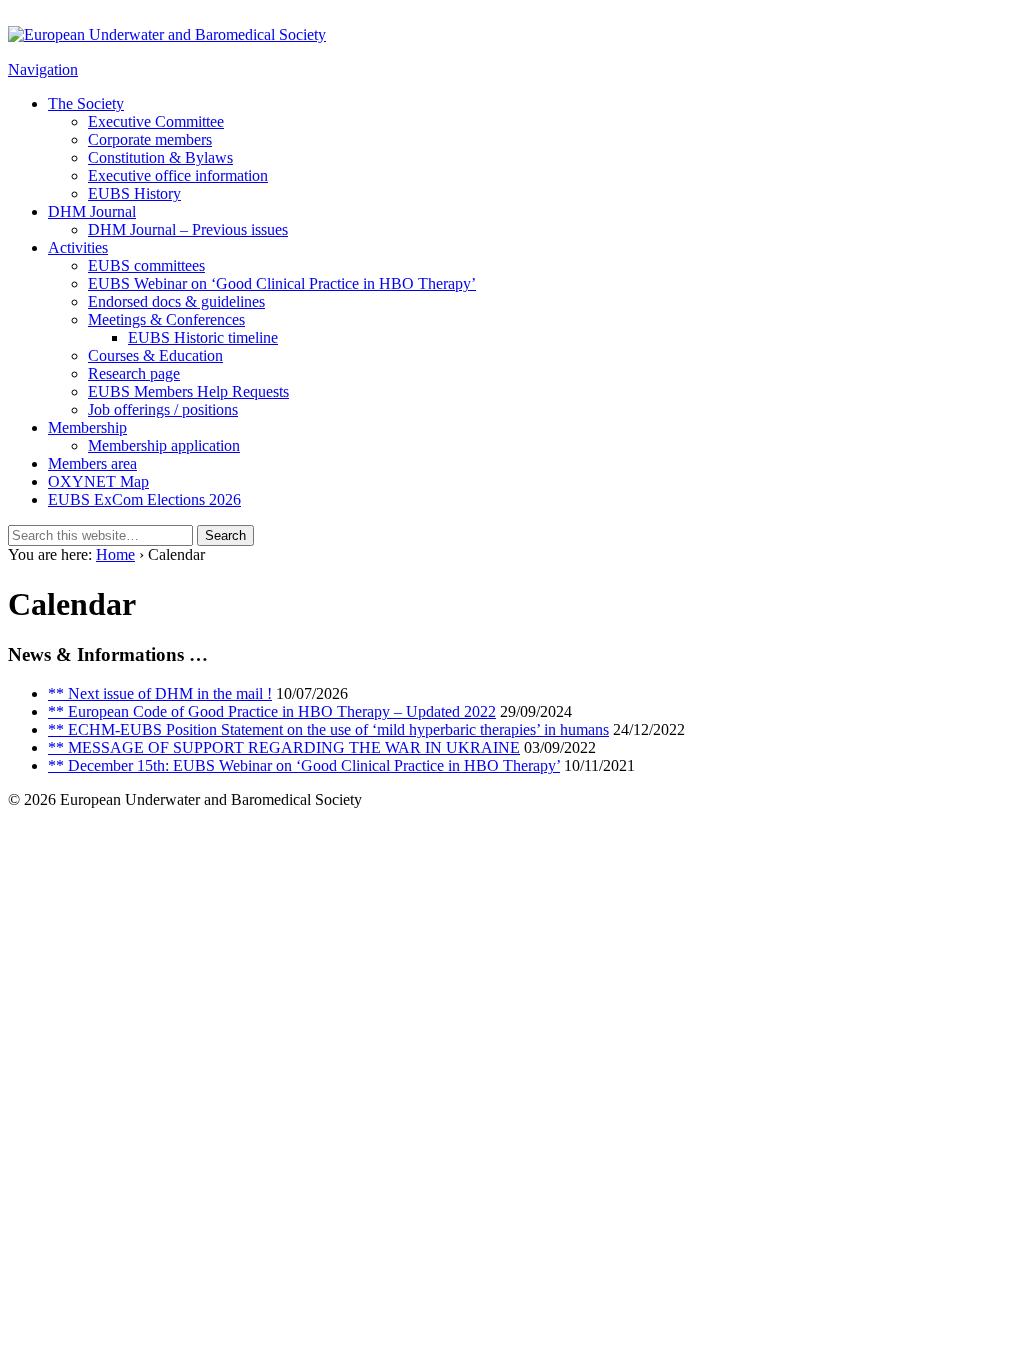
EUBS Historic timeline (203, 337)
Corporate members (150, 139)
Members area (92, 463)
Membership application (164, 445)
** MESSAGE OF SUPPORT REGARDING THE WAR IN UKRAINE (284, 747)
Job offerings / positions (163, 409)
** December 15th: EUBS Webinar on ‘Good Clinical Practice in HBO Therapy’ (304, 765)
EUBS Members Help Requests (188, 391)
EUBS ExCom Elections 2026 (144, 499)
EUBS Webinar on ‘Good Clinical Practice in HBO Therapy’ (282, 283)
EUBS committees (146, 265)
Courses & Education (155, 355)
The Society (86, 103)
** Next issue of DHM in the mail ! (160, 693)
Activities (78, 247)
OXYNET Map (98, 481)
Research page (134, 373)
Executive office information (178, 175)
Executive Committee (156, 121)
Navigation (43, 69)
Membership (87, 427)
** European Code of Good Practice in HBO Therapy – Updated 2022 (272, 711)
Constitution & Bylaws (160, 157)
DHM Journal (92, 211)
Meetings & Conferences (166, 319)
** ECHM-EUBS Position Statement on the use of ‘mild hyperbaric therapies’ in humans (328, 729)
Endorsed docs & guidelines (176, 301)
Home (115, 554)
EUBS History (134, 193)
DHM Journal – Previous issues (188, 229)
